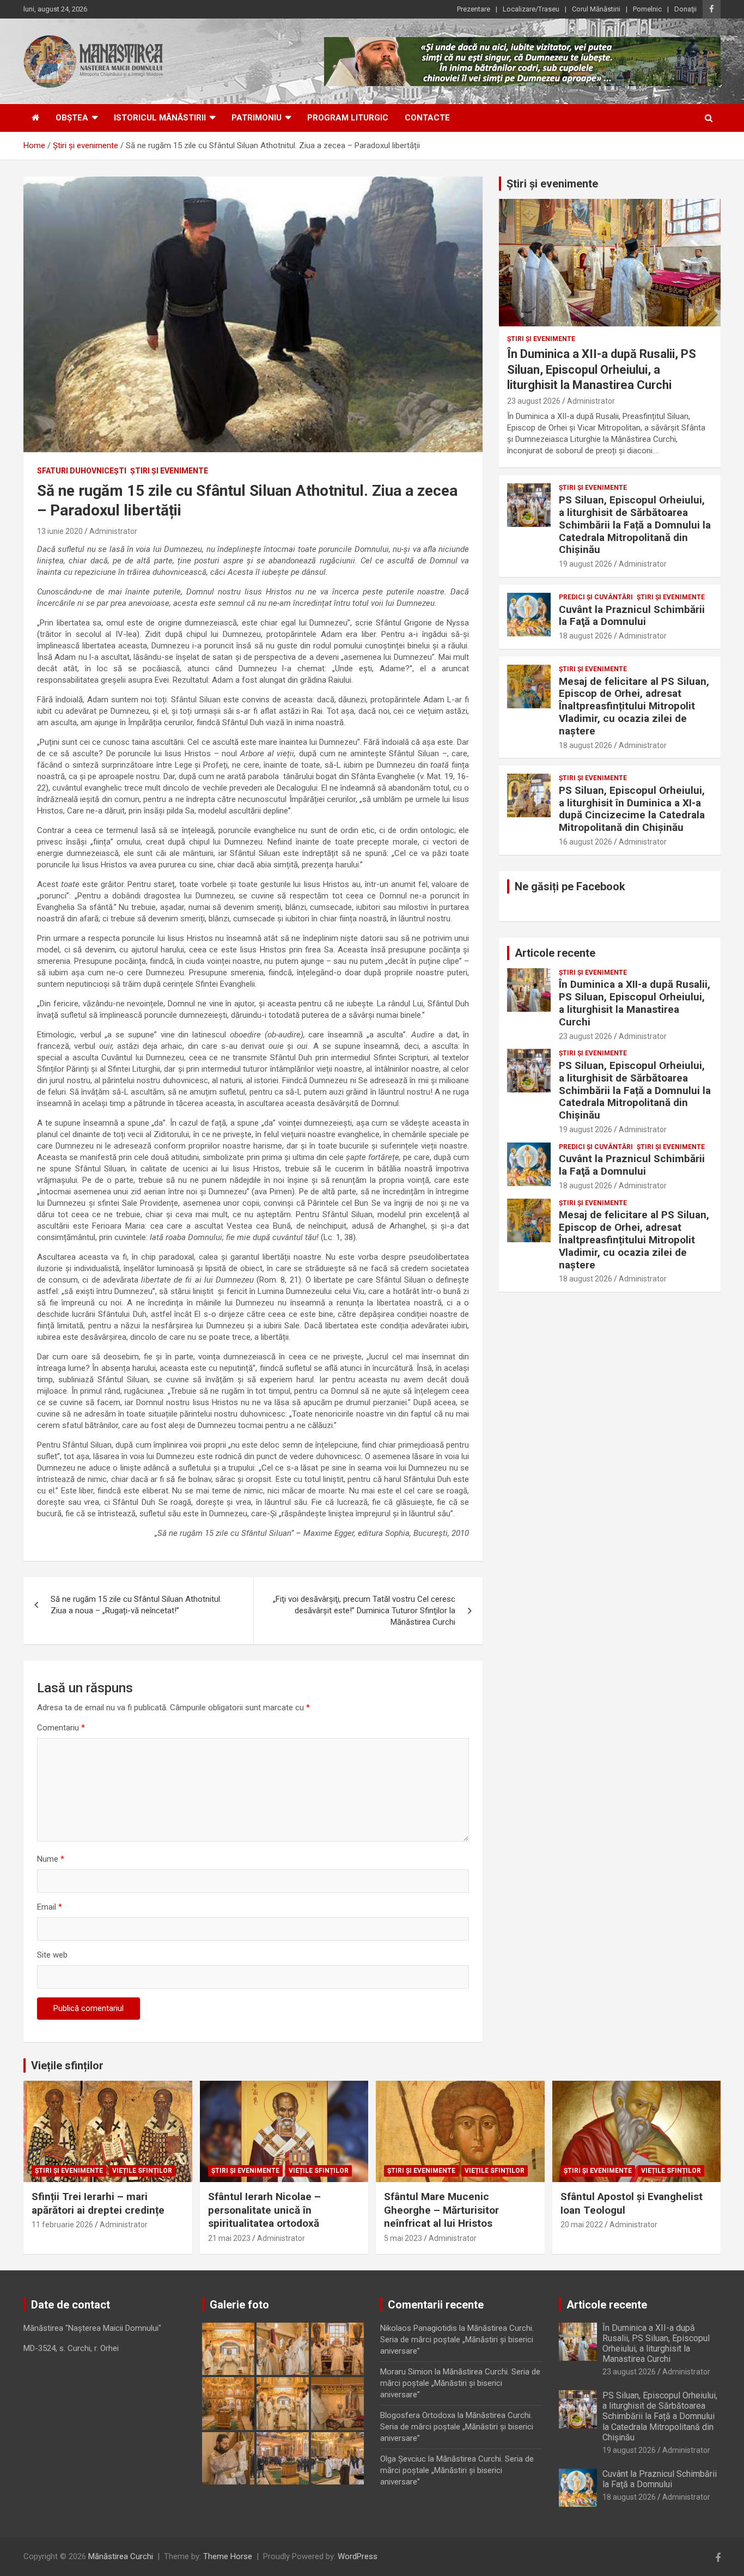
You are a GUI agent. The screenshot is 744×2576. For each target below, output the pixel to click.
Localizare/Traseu (531, 9)
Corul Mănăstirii (596, 9)
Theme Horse (228, 2556)
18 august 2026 (586, 636)
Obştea (72, 118)
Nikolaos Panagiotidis (419, 2328)
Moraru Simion (406, 2372)
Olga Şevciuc (403, 2459)
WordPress (358, 2556)
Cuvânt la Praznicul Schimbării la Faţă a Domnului (632, 616)
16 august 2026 (586, 842)
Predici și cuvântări (596, 597)
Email (50, 1907)
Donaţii (685, 9)
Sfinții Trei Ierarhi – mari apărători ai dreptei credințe (98, 2203)
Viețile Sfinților (142, 2171)
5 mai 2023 (403, 2238)
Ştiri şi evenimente (169, 471)
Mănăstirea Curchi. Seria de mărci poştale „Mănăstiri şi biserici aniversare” (457, 2340)
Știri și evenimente (552, 184)
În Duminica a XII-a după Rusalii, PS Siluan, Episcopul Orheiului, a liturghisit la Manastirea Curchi (602, 369)
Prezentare (474, 9)
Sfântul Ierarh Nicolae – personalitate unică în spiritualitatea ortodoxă (264, 2210)
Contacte (427, 118)
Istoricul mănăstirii (160, 118)
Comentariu (61, 1728)
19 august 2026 (586, 564)
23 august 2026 (534, 401)
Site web (52, 1955)
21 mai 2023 (229, 2238)
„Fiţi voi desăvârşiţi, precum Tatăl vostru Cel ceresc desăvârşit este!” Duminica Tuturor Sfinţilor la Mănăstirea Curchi (364, 1611)
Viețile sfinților (67, 2065)
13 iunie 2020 (60, 531)
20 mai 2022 (582, 2225)
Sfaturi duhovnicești (82, 471)
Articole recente (555, 953)
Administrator (113, 531)
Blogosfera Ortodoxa (418, 2415)
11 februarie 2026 (62, 2225)
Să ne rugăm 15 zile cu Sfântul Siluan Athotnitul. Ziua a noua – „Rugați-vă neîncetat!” (136, 1605)
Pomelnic (647, 9)
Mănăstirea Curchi (121, 2556)
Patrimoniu (257, 118)
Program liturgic (348, 118)
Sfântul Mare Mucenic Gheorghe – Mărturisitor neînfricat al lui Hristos (441, 2210)
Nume (51, 1859)
